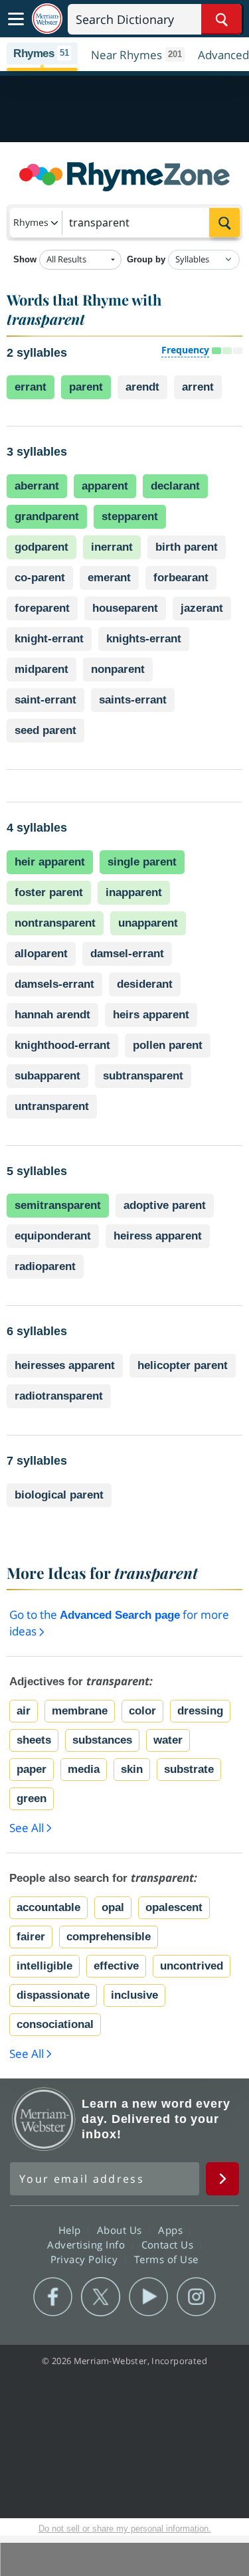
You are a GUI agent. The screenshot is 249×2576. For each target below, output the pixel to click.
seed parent (45, 730)
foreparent (42, 608)
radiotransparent (59, 1396)
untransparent (52, 1106)
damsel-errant (127, 954)
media (84, 1769)
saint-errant (45, 700)
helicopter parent (183, 1365)
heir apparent (50, 862)
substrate (189, 1769)
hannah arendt (52, 1015)
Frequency (185, 350)
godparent (41, 547)
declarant (175, 486)
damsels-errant (54, 984)
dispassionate (53, 1995)
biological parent (59, 1495)
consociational (55, 2024)
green (32, 1798)
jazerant (202, 608)
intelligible (44, 1966)
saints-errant (133, 700)
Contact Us (169, 2245)
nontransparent (55, 923)
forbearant (181, 578)
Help (71, 2230)
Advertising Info (88, 2245)
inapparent (134, 892)
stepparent (130, 516)
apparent (105, 486)
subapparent (47, 1076)
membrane (80, 1711)
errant (31, 387)
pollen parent (168, 1045)
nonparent (118, 669)
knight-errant (49, 639)
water (168, 1740)
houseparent (125, 608)
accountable (48, 1907)
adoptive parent (165, 1205)
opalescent (174, 1907)
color (142, 1711)
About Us (121, 2230)
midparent (41, 669)
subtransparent (143, 1076)
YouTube (148, 2297)
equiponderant (53, 1236)
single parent (142, 862)
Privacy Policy (86, 2259)
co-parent (40, 578)
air (24, 1711)
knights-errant (144, 639)
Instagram (196, 2297)
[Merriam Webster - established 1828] (47, 19)
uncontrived (192, 1966)
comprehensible (109, 1937)
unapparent (148, 923)
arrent (198, 387)
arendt (142, 387)
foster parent (49, 892)
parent (86, 387)
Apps (172, 2230)
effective (116, 1966)
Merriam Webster (44, 2119)
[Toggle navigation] (16, 19)
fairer (31, 1937)
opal (113, 1907)
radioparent (45, 1266)
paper (32, 1769)
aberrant (37, 486)
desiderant (145, 984)
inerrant (112, 547)
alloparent (41, 954)
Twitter (101, 2297)
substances (102, 1740)
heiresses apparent (65, 1365)
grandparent (47, 516)
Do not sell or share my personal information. (125, 2529)
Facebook (53, 2297)
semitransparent (58, 1205)
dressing (200, 1711)
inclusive (134, 1995)
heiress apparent (158, 1236)
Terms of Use (166, 2259)
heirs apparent (151, 1015)
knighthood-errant (62, 1045)
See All (27, 1828)
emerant (109, 578)
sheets (34, 1740)
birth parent (187, 547)
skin (132, 1769)
